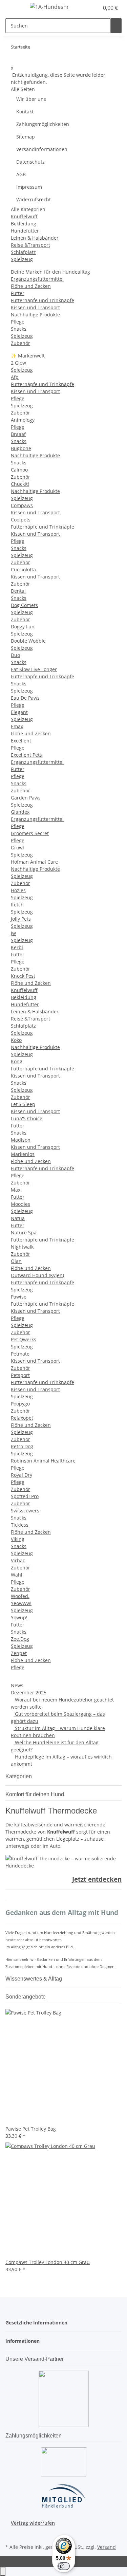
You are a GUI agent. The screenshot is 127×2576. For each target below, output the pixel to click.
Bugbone (21, 448)
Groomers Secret (30, 833)
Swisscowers (25, 1511)
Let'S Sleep (23, 1104)
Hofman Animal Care (34, 862)
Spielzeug (22, 259)
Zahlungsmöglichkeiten (43, 124)
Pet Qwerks (24, 1339)
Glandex (20, 812)
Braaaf (18, 434)
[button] (86, 8)
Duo (15, 655)
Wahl (17, 1575)
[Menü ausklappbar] (14, 8)
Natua (18, 1218)
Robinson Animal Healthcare (43, 1461)
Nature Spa (24, 1232)
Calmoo (19, 470)
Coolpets (21, 520)
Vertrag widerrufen (33, 2523)
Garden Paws (26, 798)
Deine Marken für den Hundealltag (50, 272)
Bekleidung (24, 224)
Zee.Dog (20, 1639)
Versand (107, 2547)
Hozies (18, 890)
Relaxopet (22, 1418)
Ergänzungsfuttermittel (37, 279)
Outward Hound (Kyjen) (37, 1275)
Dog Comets (24, 605)
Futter (18, 293)
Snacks (19, 329)
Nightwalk (22, 1247)
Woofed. (20, 1596)
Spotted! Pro (25, 1496)
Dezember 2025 (29, 1692)
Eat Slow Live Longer (34, 669)
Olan (16, 1261)
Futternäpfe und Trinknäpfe (43, 300)
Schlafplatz (23, 252)
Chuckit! (20, 484)
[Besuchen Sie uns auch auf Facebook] (11, 2534)
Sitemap (26, 137)
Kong (17, 1061)
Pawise (19, 1297)
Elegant (19, 712)
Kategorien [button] (19, 1776)
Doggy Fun (23, 627)
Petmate (20, 1354)
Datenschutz (30, 162)
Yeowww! (21, 1603)
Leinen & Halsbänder (35, 238)
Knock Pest (23, 976)
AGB (21, 174)
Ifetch (17, 905)
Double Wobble (28, 641)
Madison (21, 1140)
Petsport (20, 1375)
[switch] (64, 2566)
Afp (15, 377)
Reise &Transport (30, 245)
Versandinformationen (42, 149)
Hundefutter (25, 231)
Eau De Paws (25, 698)
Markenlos (23, 1154)
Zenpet (19, 1653)
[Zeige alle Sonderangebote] (46, 1997)
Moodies (20, 1204)
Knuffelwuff (24, 216)
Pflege (18, 322)
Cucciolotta (23, 569)
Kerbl (17, 947)
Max (16, 1190)
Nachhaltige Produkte (35, 315)
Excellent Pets (26, 755)
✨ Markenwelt (28, 356)
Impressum (29, 187)
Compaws (22, 505)
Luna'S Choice (27, 1118)
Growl (17, 848)
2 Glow (18, 363)
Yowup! (19, 1617)
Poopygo (20, 1404)
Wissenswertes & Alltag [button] (34, 1979)
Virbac (18, 1560)
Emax (17, 726)
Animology (23, 420)
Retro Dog (22, 1446)
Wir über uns (31, 99)
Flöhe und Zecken (31, 286)
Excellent (21, 741)
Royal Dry (22, 1475)
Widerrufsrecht (34, 199)
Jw (13, 933)
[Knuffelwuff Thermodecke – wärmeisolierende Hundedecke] (63, 1862)
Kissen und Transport (35, 307)
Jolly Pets (21, 919)
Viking (18, 1539)
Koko (16, 1040)
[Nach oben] (3, 2571)
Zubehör (20, 343)
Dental (18, 591)
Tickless (20, 1525)
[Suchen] (116, 26)
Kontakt (25, 112)
